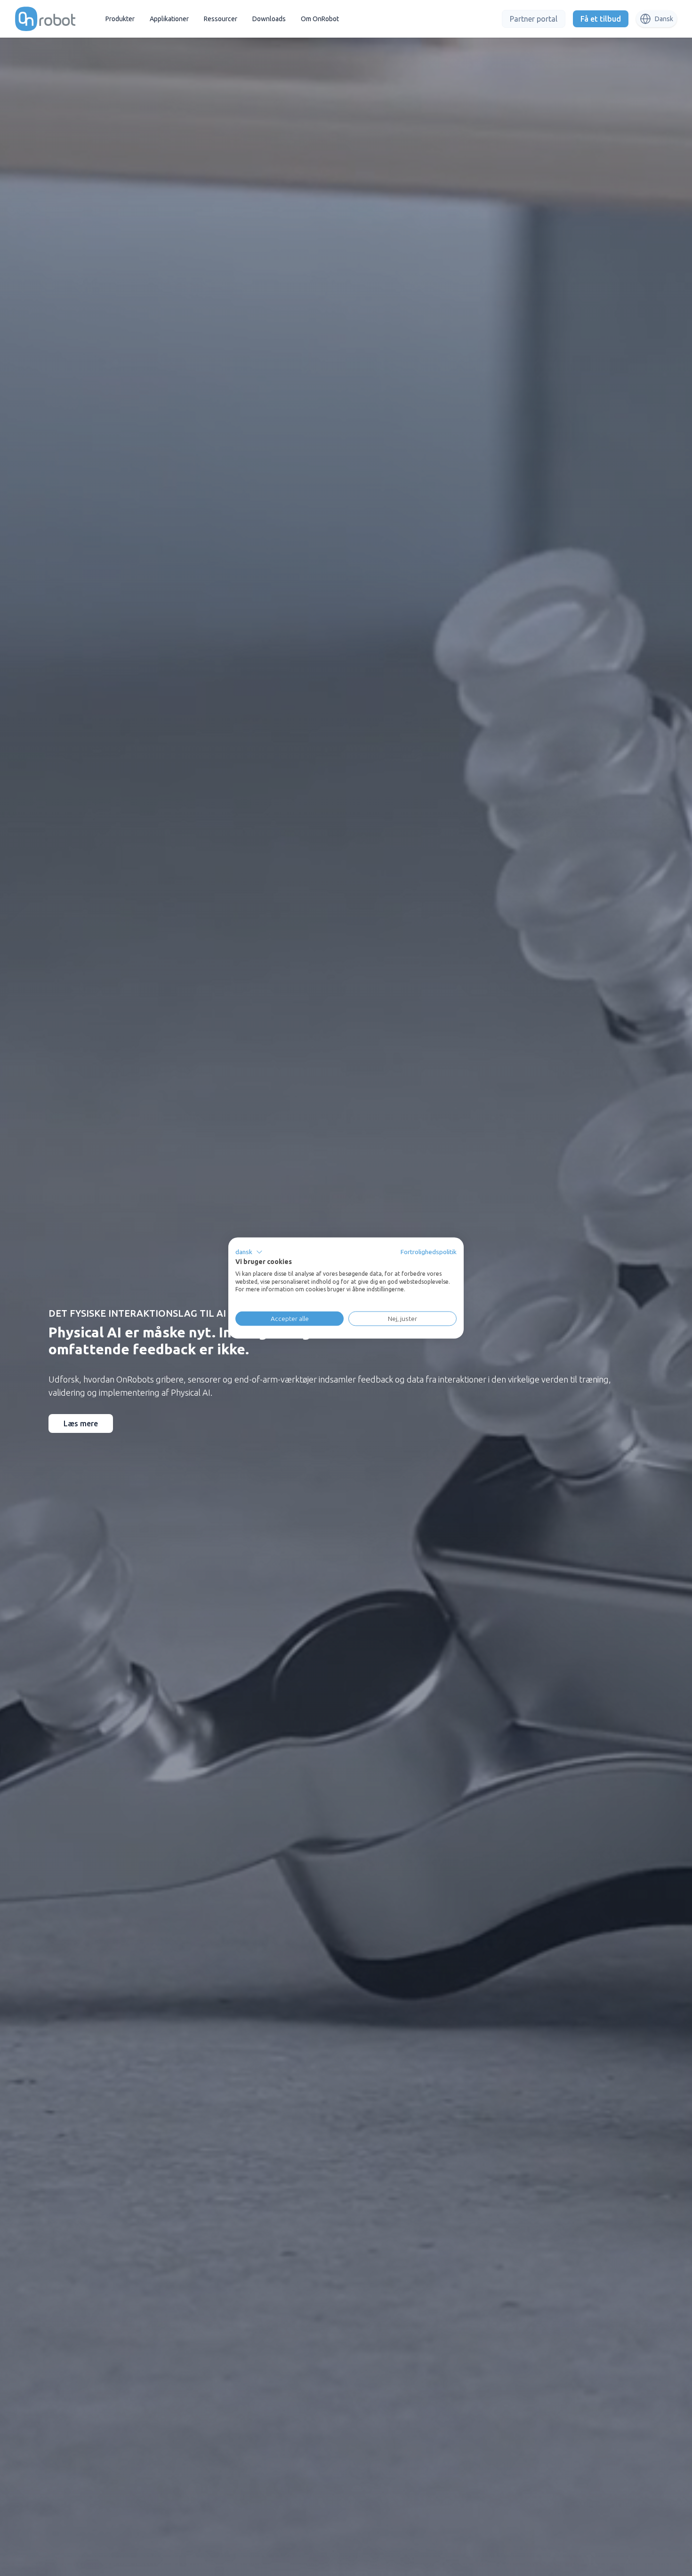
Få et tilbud (601, 19)
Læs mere (81, 1423)
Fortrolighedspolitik (429, 1252)
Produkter (120, 19)
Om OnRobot (320, 19)
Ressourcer (221, 19)
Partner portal (534, 19)
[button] (249, 1252)
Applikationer (169, 19)
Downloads (269, 19)
